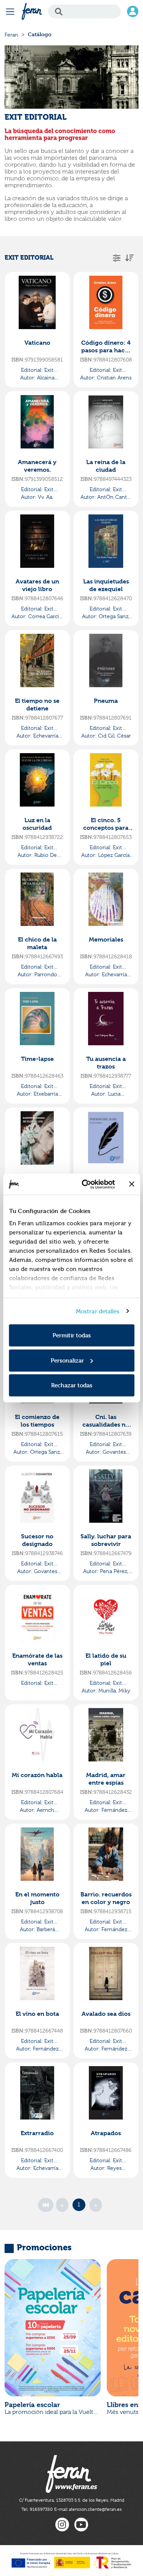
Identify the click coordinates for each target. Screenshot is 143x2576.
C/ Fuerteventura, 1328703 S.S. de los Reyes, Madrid (72, 2500)
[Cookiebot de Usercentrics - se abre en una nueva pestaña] (85, 1184)
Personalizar (67, 1360)
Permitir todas (72, 1335)
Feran (11, 35)
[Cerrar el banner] (132, 1184)
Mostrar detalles (98, 1311)
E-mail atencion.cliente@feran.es (88, 2509)
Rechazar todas (72, 1385)
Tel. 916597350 (37, 2509)
